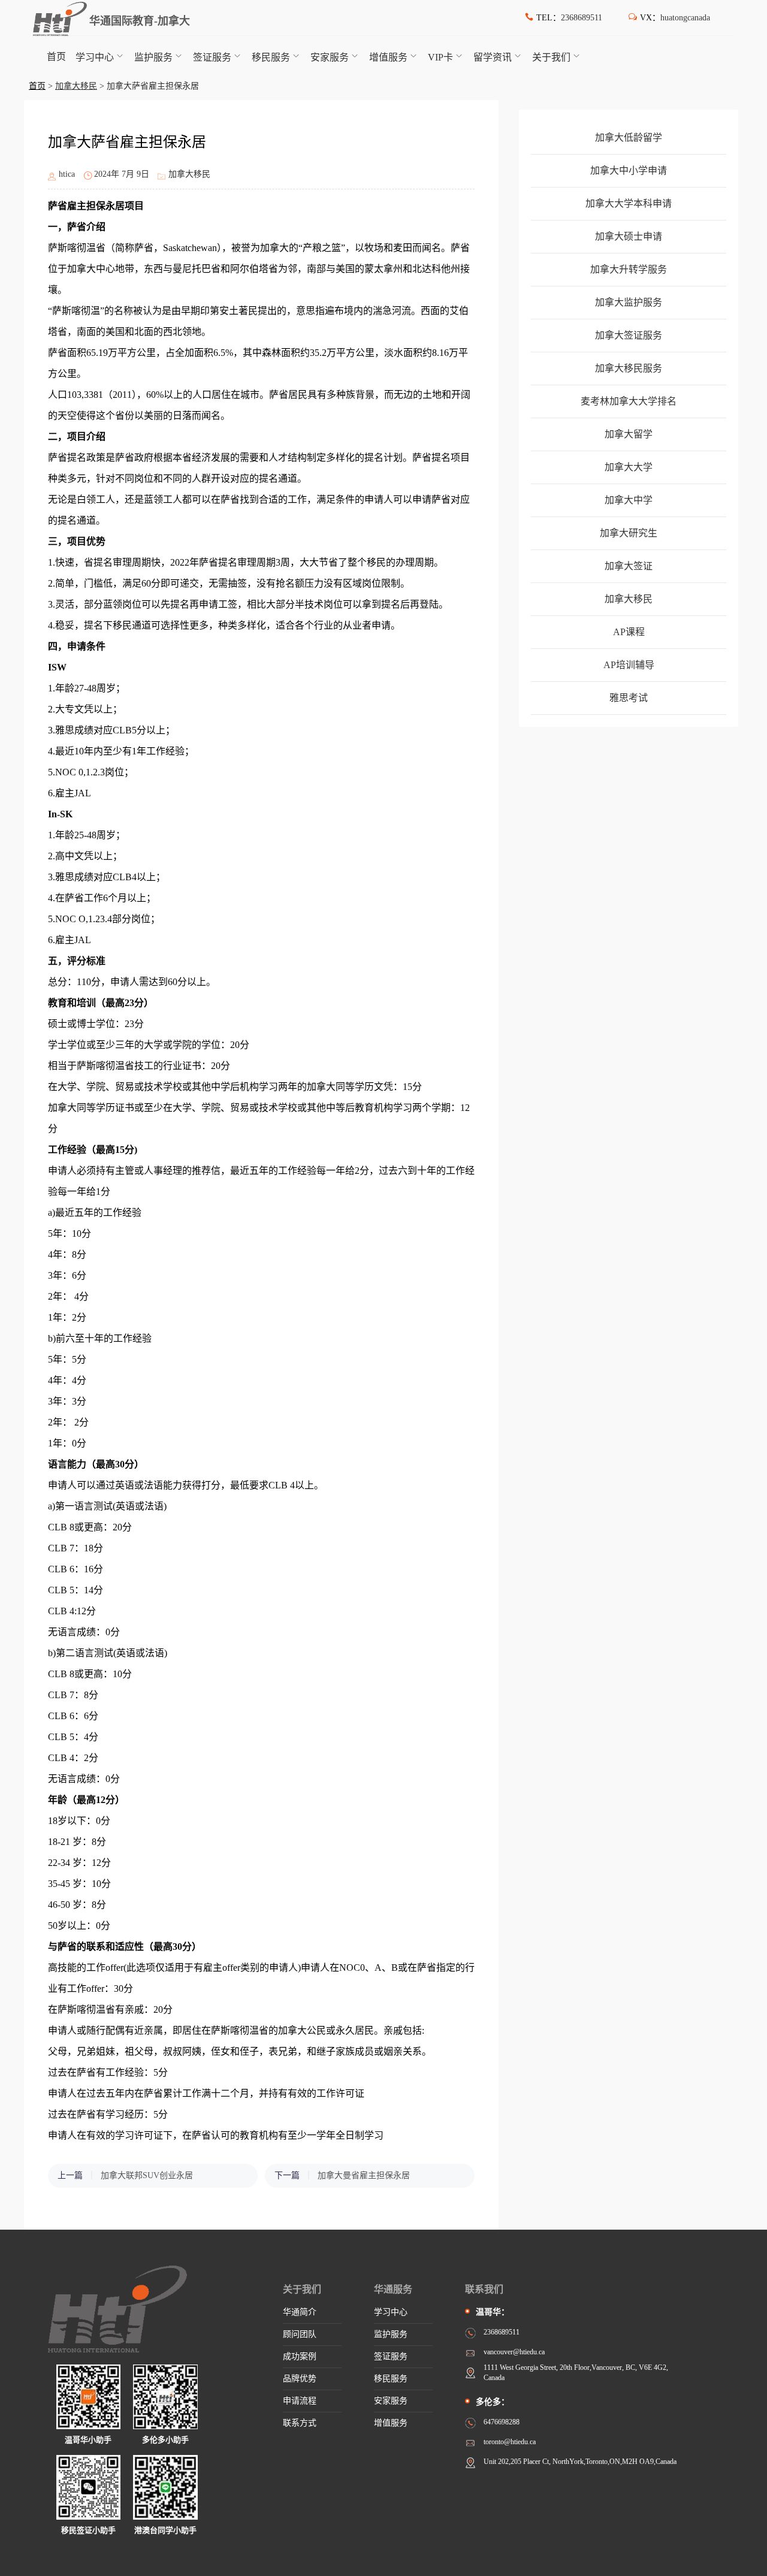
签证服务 (212, 57)
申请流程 (300, 2401)
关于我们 (551, 57)
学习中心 (95, 57)
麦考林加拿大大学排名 (629, 401)
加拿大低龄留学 (629, 138)
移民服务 (271, 57)
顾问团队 (300, 2334)
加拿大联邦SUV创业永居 (147, 2175)
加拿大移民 (76, 86)
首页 (56, 57)
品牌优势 (300, 2379)
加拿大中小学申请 (629, 170)
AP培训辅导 (629, 665)
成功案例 (300, 2356)
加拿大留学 (629, 434)
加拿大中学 (629, 500)
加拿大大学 (629, 467)
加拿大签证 (629, 566)
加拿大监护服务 (629, 302)
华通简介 (300, 2312)
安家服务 (330, 57)
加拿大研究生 (629, 533)
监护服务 (153, 57)
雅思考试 (629, 698)
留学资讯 (493, 57)
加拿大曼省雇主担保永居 (364, 2175)
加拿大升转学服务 (629, 269)
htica (67, 174)
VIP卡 (440, 57)
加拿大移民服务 (629, 368)
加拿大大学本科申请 (629, 203)
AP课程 (629, 632)
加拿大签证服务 (629, 335)
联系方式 (300, 2423)
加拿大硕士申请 (629, 236)
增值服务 (388, 57)
